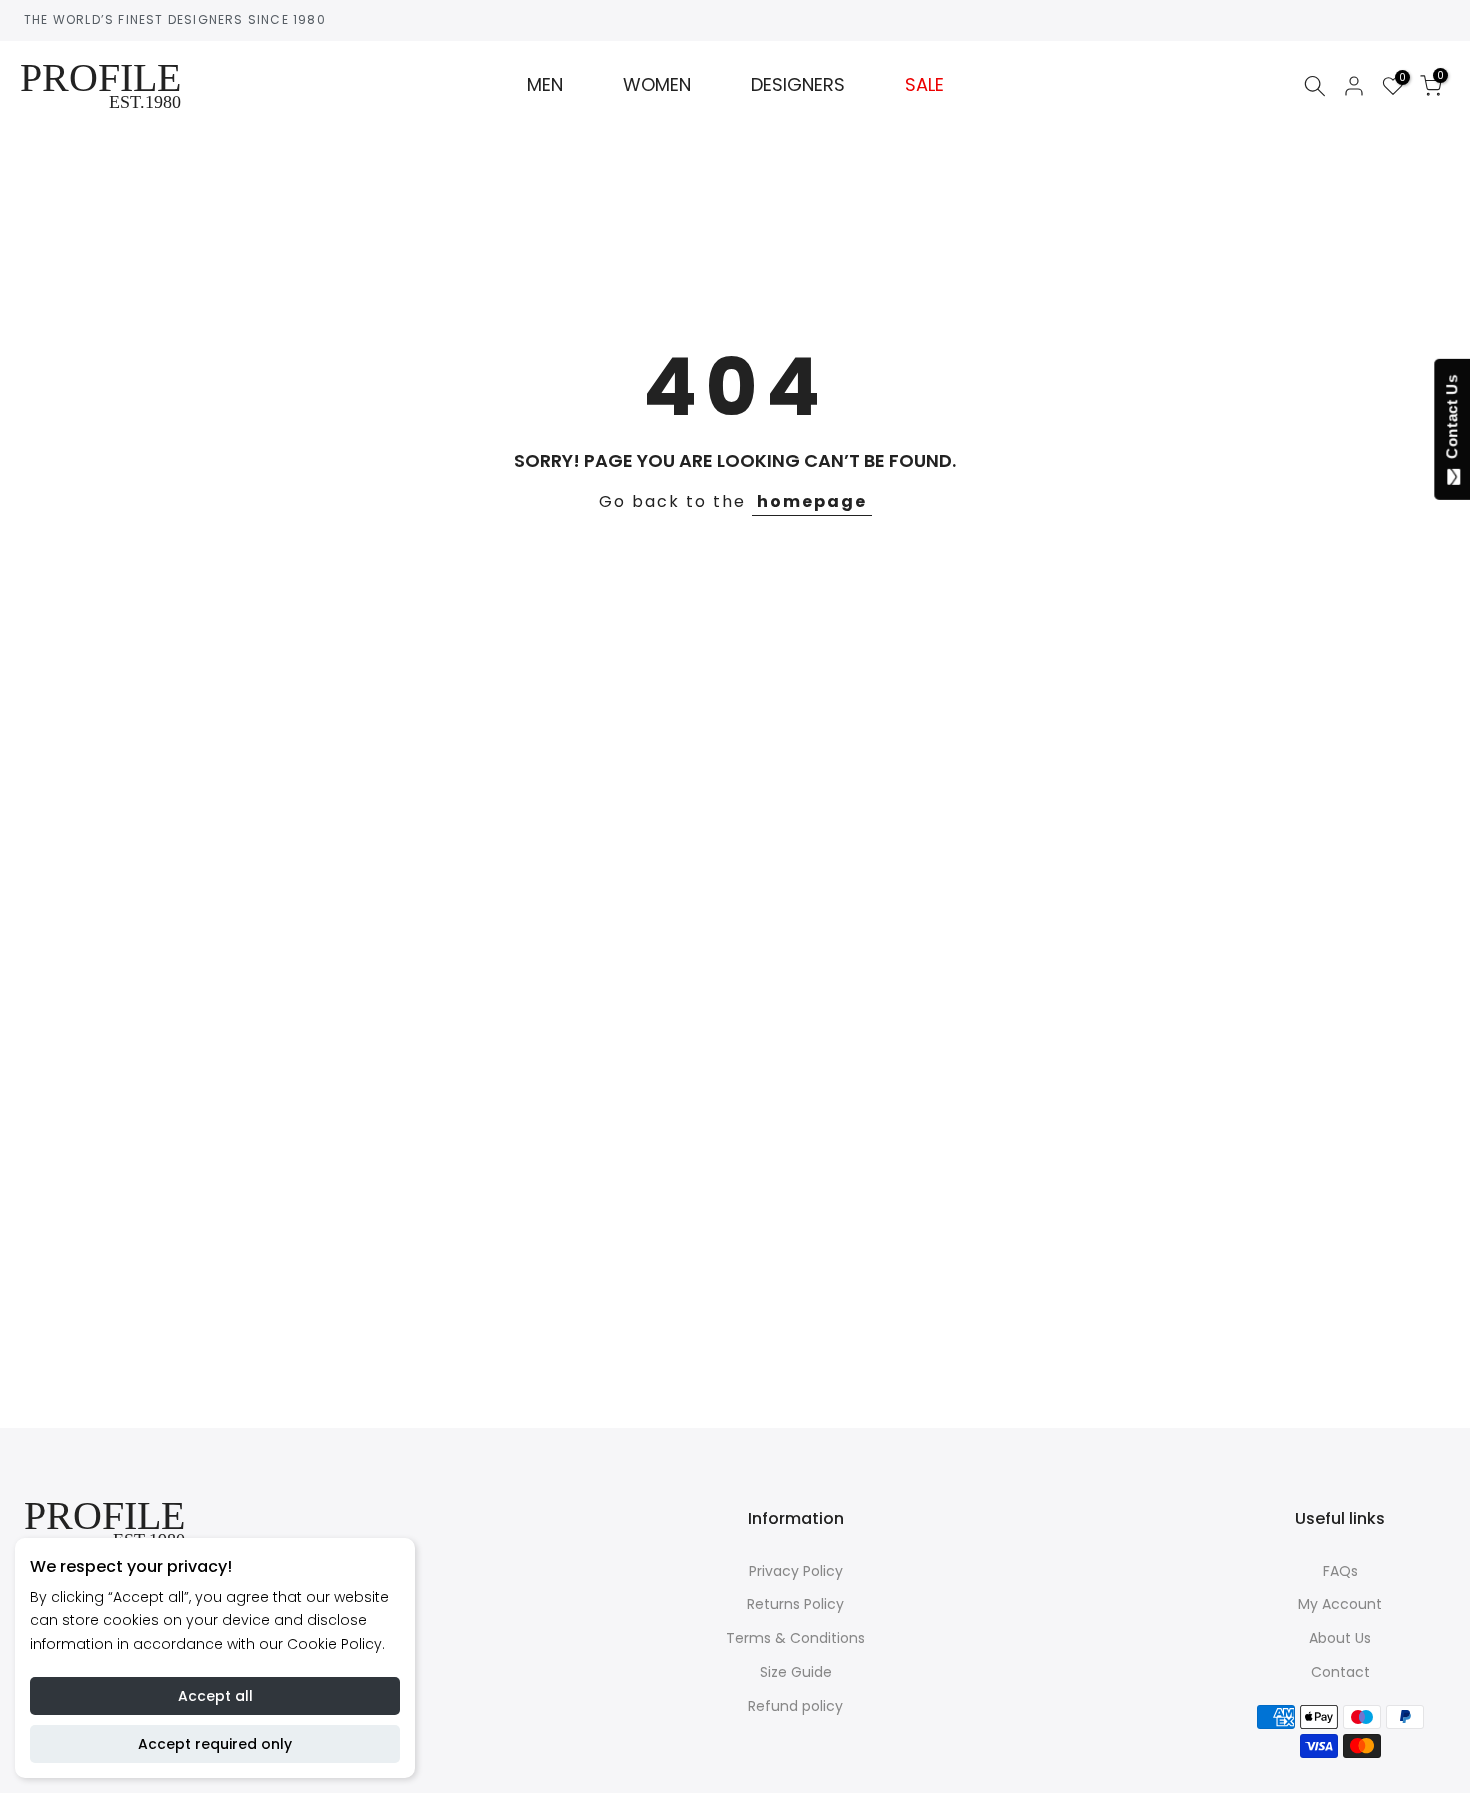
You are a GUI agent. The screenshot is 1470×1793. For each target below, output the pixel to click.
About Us (1340, 1638)
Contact (1340, 1672)
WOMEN (657, 85)
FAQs (1340, 1571)
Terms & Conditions (795, 1638)
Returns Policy (795, 1604)
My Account (1340, 1604)
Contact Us (1451, 421)
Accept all (215, 1696)
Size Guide (796, 1672)
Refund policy (795, 1706)
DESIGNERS (798, 85)
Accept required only (215, 1744)
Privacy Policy (796, 1571)
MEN (545, 85)
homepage (812, 501)
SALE (924, 85)
